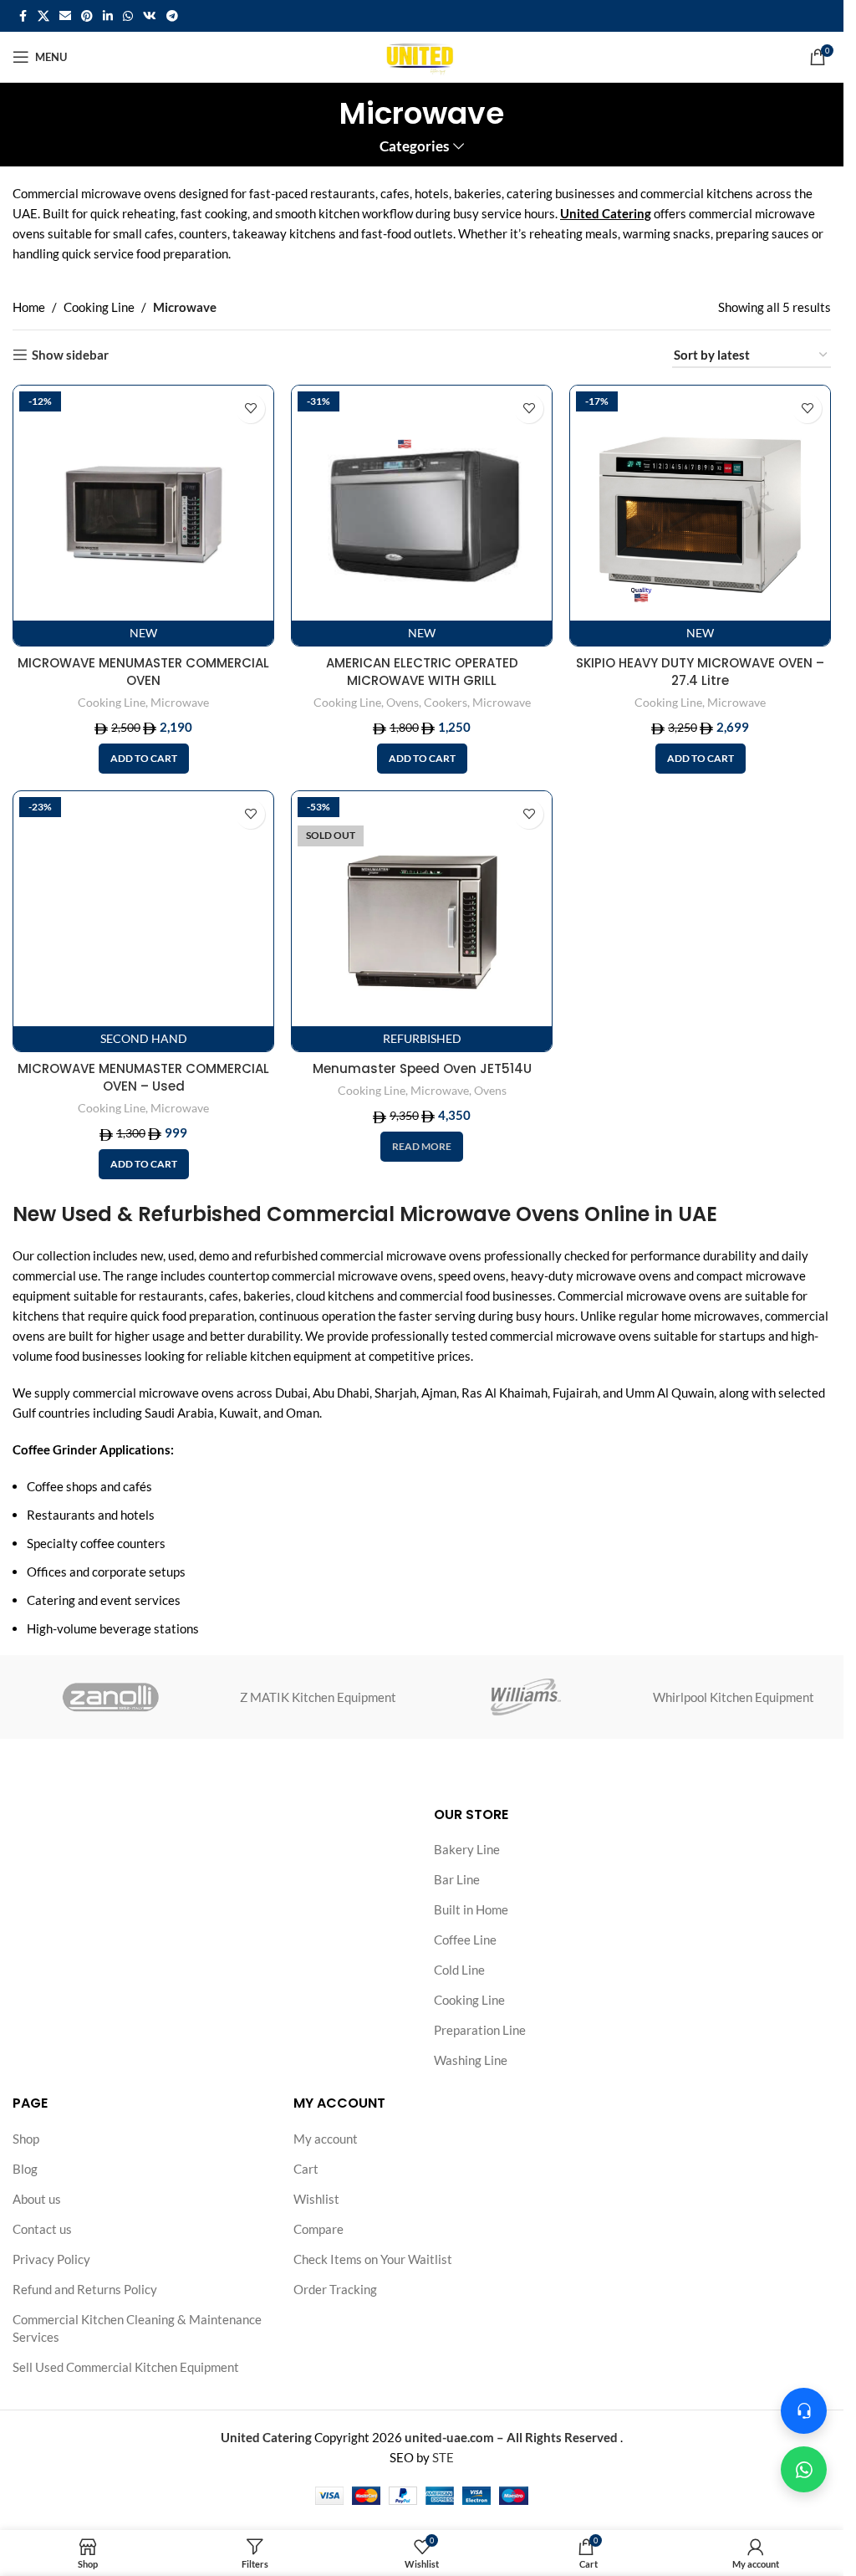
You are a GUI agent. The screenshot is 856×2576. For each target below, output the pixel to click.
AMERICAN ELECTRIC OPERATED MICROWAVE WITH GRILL (422, 672)
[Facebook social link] (23, 16)
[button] (144, 759)
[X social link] (43, 16)
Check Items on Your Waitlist (373, 2259)
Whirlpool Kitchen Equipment (734, 1697)
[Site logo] (422, 55)
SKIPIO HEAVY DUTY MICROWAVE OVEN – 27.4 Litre (700, 672)
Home (29, 307)
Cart (306, 2169)
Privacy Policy (51, 2259)
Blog (25, 2169)
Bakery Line (467, 1849)
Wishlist (316, 2199)
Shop (26, 2139)
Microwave (180, 702)
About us (37, 2199)
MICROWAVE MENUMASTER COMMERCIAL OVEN (143, 672)
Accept (781, 2545)
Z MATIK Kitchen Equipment (318, 1697)
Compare (318, 2229)
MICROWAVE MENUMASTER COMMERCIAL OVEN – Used (143, 1077)
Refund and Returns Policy (85, 2289)
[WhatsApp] (804, 2469)
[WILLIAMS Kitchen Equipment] (525, 1697)
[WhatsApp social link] (128, 16)
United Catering (606, 213)
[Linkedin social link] (108, 16)
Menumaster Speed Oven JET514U (422, 1068)
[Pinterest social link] (87, 16)
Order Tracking (335, 2289)
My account (326, 2139)
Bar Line (457, 1879)
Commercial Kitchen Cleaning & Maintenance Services (137, 2328)
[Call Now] (804, 2411)
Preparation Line (480, 2030)
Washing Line (471, 2060)
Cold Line (459, 1970)
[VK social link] (150, 16)
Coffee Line (465, 1940)
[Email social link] (65, 16)
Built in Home (471, 1909)
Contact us (42, 2229)
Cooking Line (99, 307)
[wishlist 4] (250, 409)
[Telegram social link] (172, 16)
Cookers (446, 702)
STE (443, 2457)
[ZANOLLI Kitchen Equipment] (110, 1697)
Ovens (403, 702)
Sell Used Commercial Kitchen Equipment (126, 2367)
